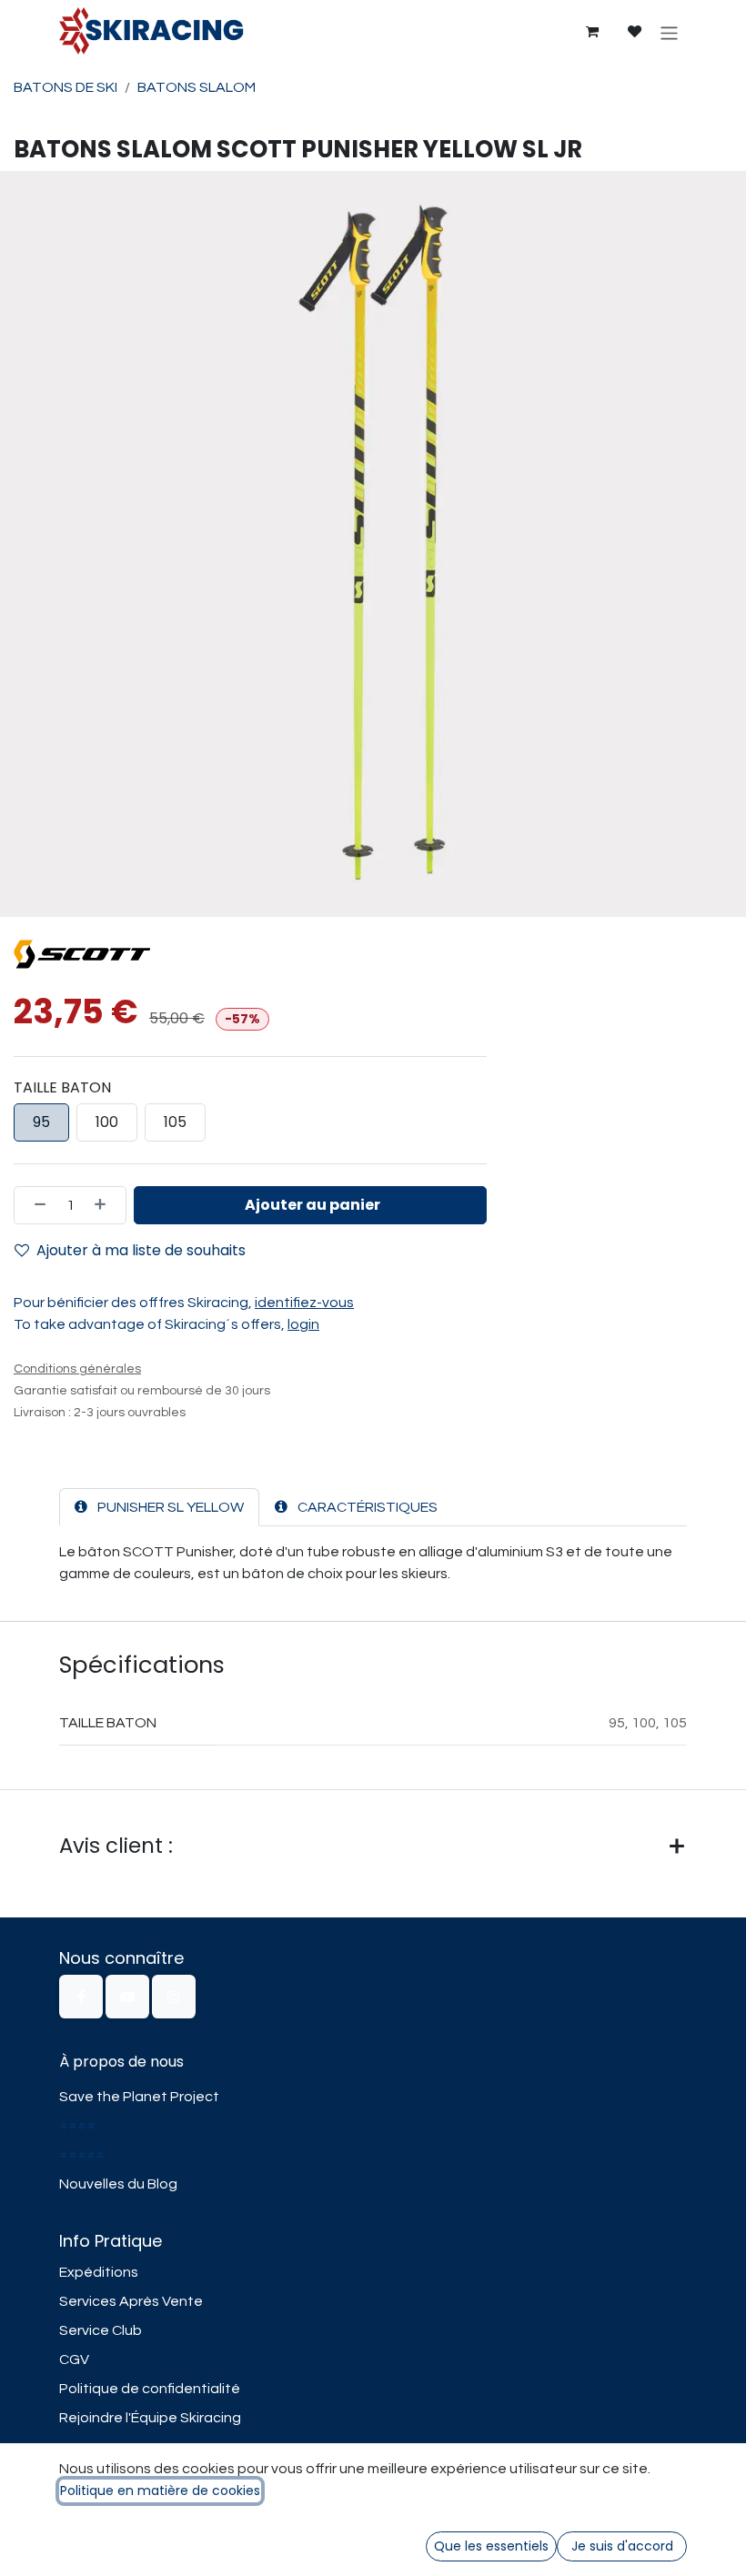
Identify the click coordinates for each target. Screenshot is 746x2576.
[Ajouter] (106, 1205)
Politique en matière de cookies (160, 2490)
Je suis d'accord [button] (622, 2546)
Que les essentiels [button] (491, 2546)
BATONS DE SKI (66, 87)
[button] (310, 1205)
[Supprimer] (35, 1205)
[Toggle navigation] (669, 32)
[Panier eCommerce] (591, 32)
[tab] (159, 1507)
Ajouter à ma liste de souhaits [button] (141, 1250)
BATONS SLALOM (197, 87)
